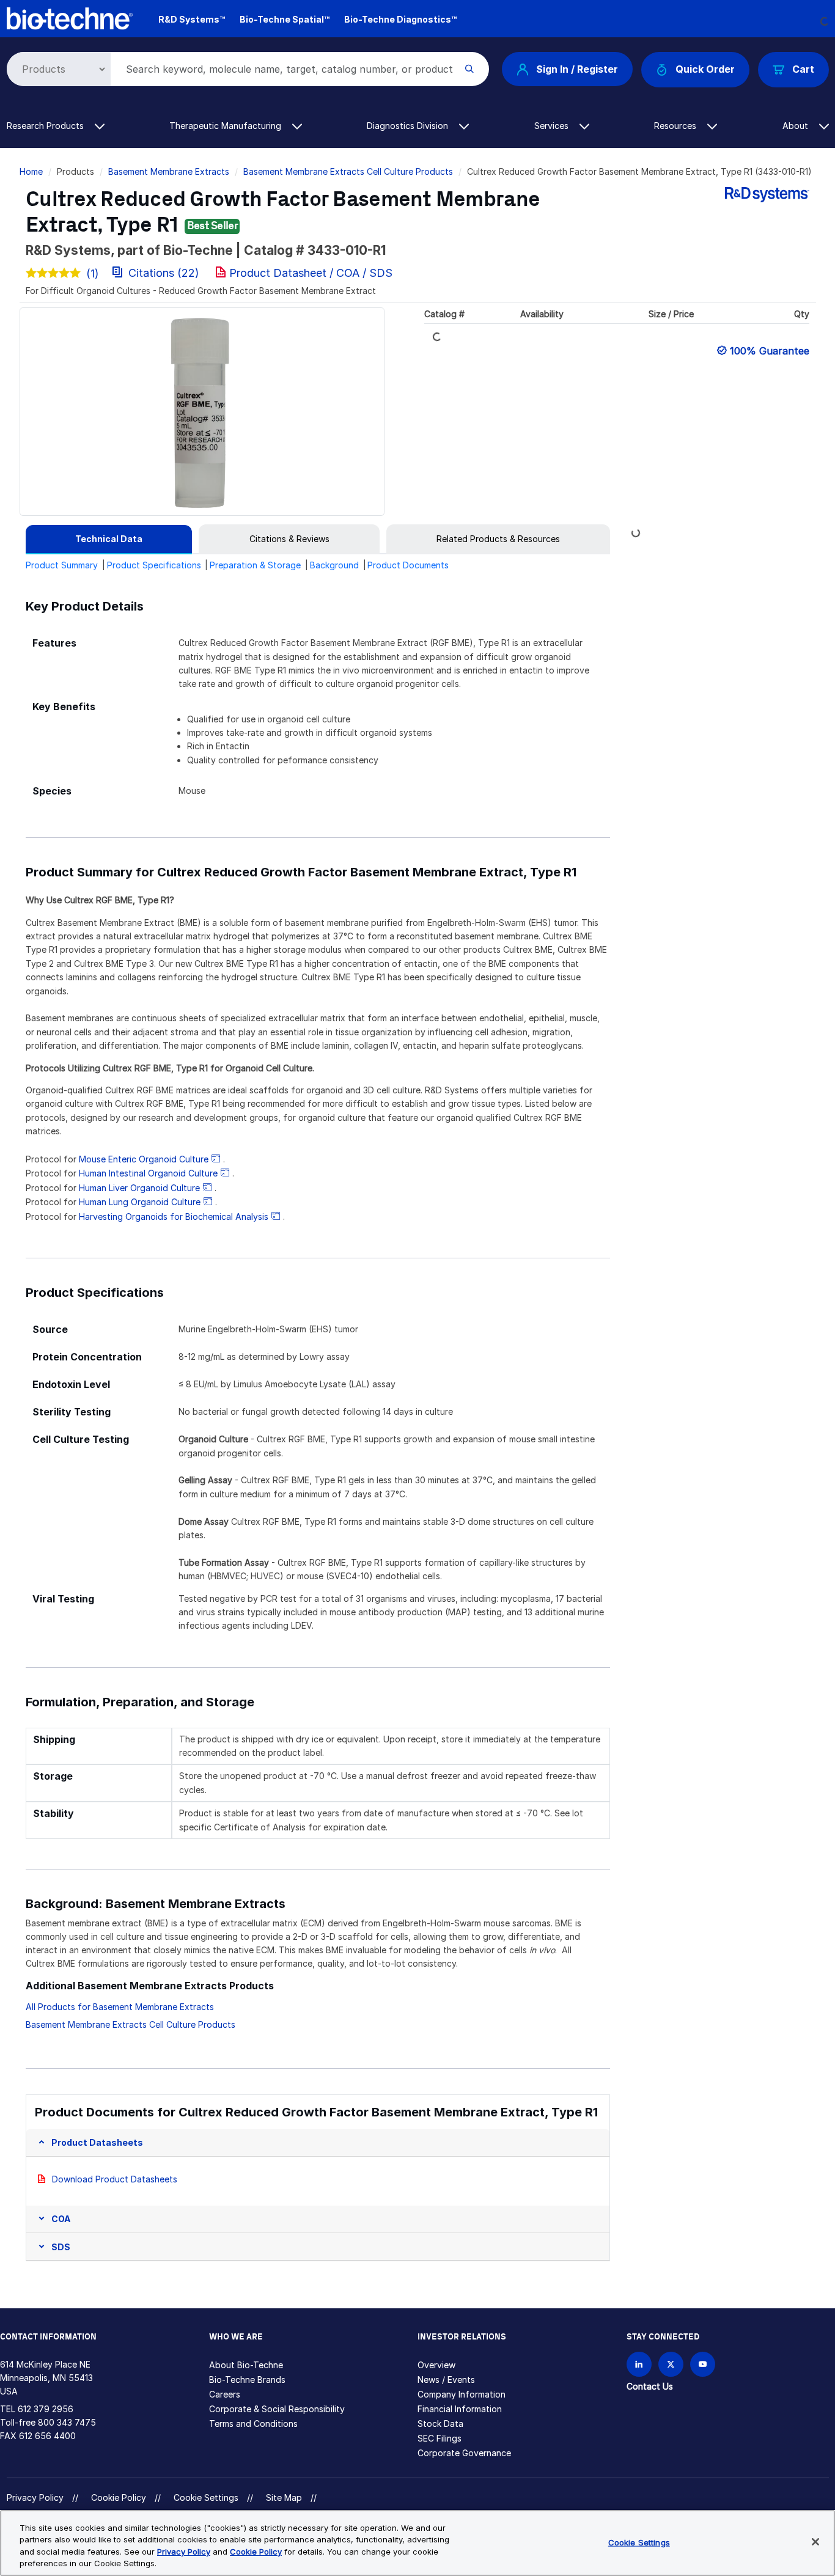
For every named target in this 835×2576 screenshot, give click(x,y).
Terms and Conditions (253, 2424)
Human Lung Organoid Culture (140, 1202)
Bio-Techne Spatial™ (285, 19)
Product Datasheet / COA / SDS (311, 273)
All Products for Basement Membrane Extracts (120, 2007)
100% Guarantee (770, 351)
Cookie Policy (119, 2497)
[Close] (815, 2542)
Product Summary (62, 565)
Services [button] (553, 126)
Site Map (284, 2497)
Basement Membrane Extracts (169, 171)
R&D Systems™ (192, 19)
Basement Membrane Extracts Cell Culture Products (348, 171)
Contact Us (650, 2386)
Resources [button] (676, 126)
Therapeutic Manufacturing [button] (226, 126)
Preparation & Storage (255, 565)
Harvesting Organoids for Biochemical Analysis (174, 1216)
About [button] (796, 126)
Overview (436, 2365)
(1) (93, 273)
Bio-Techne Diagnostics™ (400, 19)
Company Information (462, 2394)
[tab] (109, 539)
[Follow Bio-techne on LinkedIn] (639, 2364)
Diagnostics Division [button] (409, 126)
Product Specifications (154, 565)
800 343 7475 (67, 2422)
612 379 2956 (46, 2409)
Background (334, 565)
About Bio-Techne (246, 2365)
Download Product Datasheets (115, 2179)
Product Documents (408, 565)
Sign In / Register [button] (577, 69)
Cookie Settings (206, 2498)
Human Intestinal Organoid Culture (148, 1173)
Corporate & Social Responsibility (277, 2409)
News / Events (446, 2380)
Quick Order (705, 69)
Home (31, 171)
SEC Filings (440, 2438)
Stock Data (440, 2424)
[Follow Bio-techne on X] (671, 2364)
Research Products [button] (46, 126)
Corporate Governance (464, 2453)
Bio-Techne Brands (247, 2380)
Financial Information (460, 2409)
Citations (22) (164, 273)
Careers (225, 2394)
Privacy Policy (35, 2497)
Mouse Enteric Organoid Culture (144, 1159)
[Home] (70, 17)
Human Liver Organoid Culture (139, 1188)
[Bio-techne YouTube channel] (703, 2364)
